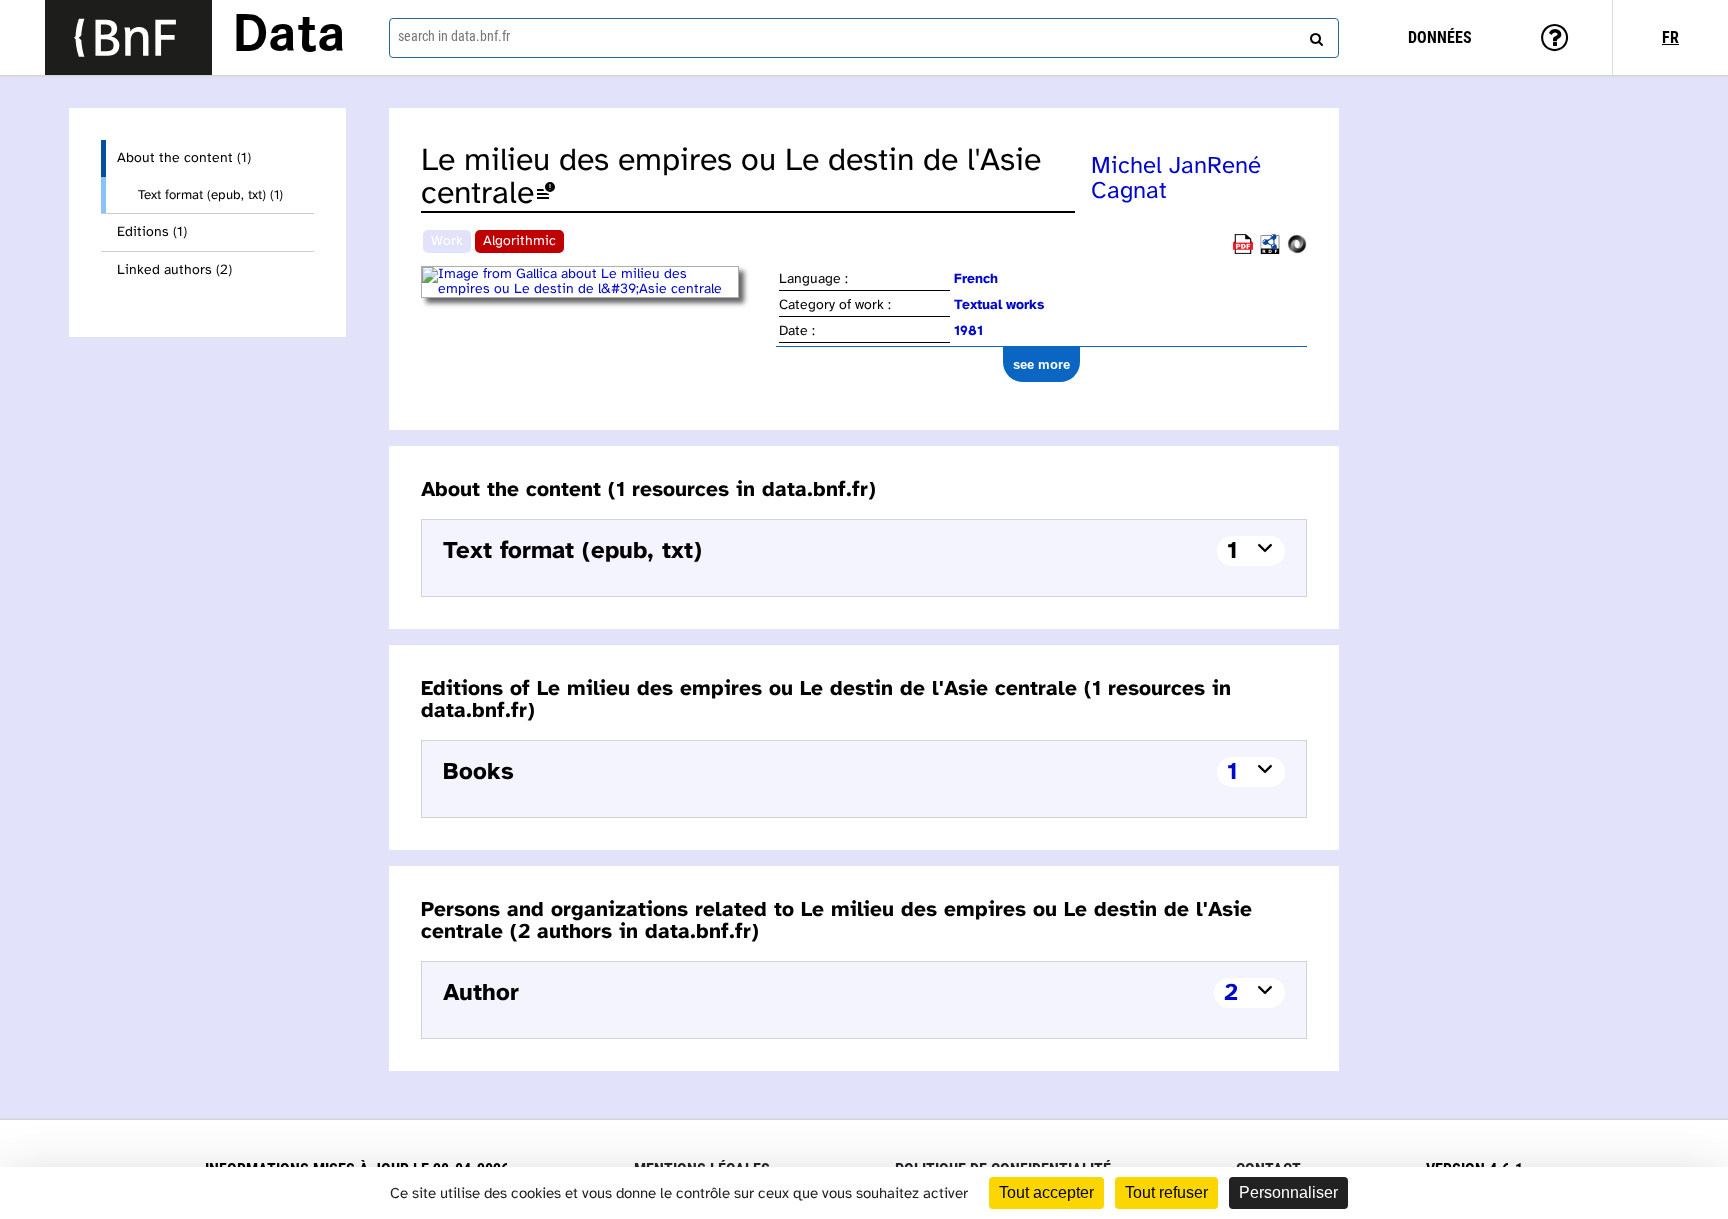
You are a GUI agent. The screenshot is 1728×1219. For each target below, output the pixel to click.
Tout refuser (1166, 1192)
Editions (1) (152, 232)
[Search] (1314, 35)
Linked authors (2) (174, 270)
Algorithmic (519, 241)
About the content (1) (184, 158)
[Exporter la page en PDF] (1243, 250)
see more (1041, 364)
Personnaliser (1288, 1192)
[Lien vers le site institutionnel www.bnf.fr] (128, 37)
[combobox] (864, 38)
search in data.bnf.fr (454, 36)
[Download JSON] (1297, 250)
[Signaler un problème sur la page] (546, 194)
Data (289, 37)
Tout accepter (1046, 1192)
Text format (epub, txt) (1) (210, 195)
